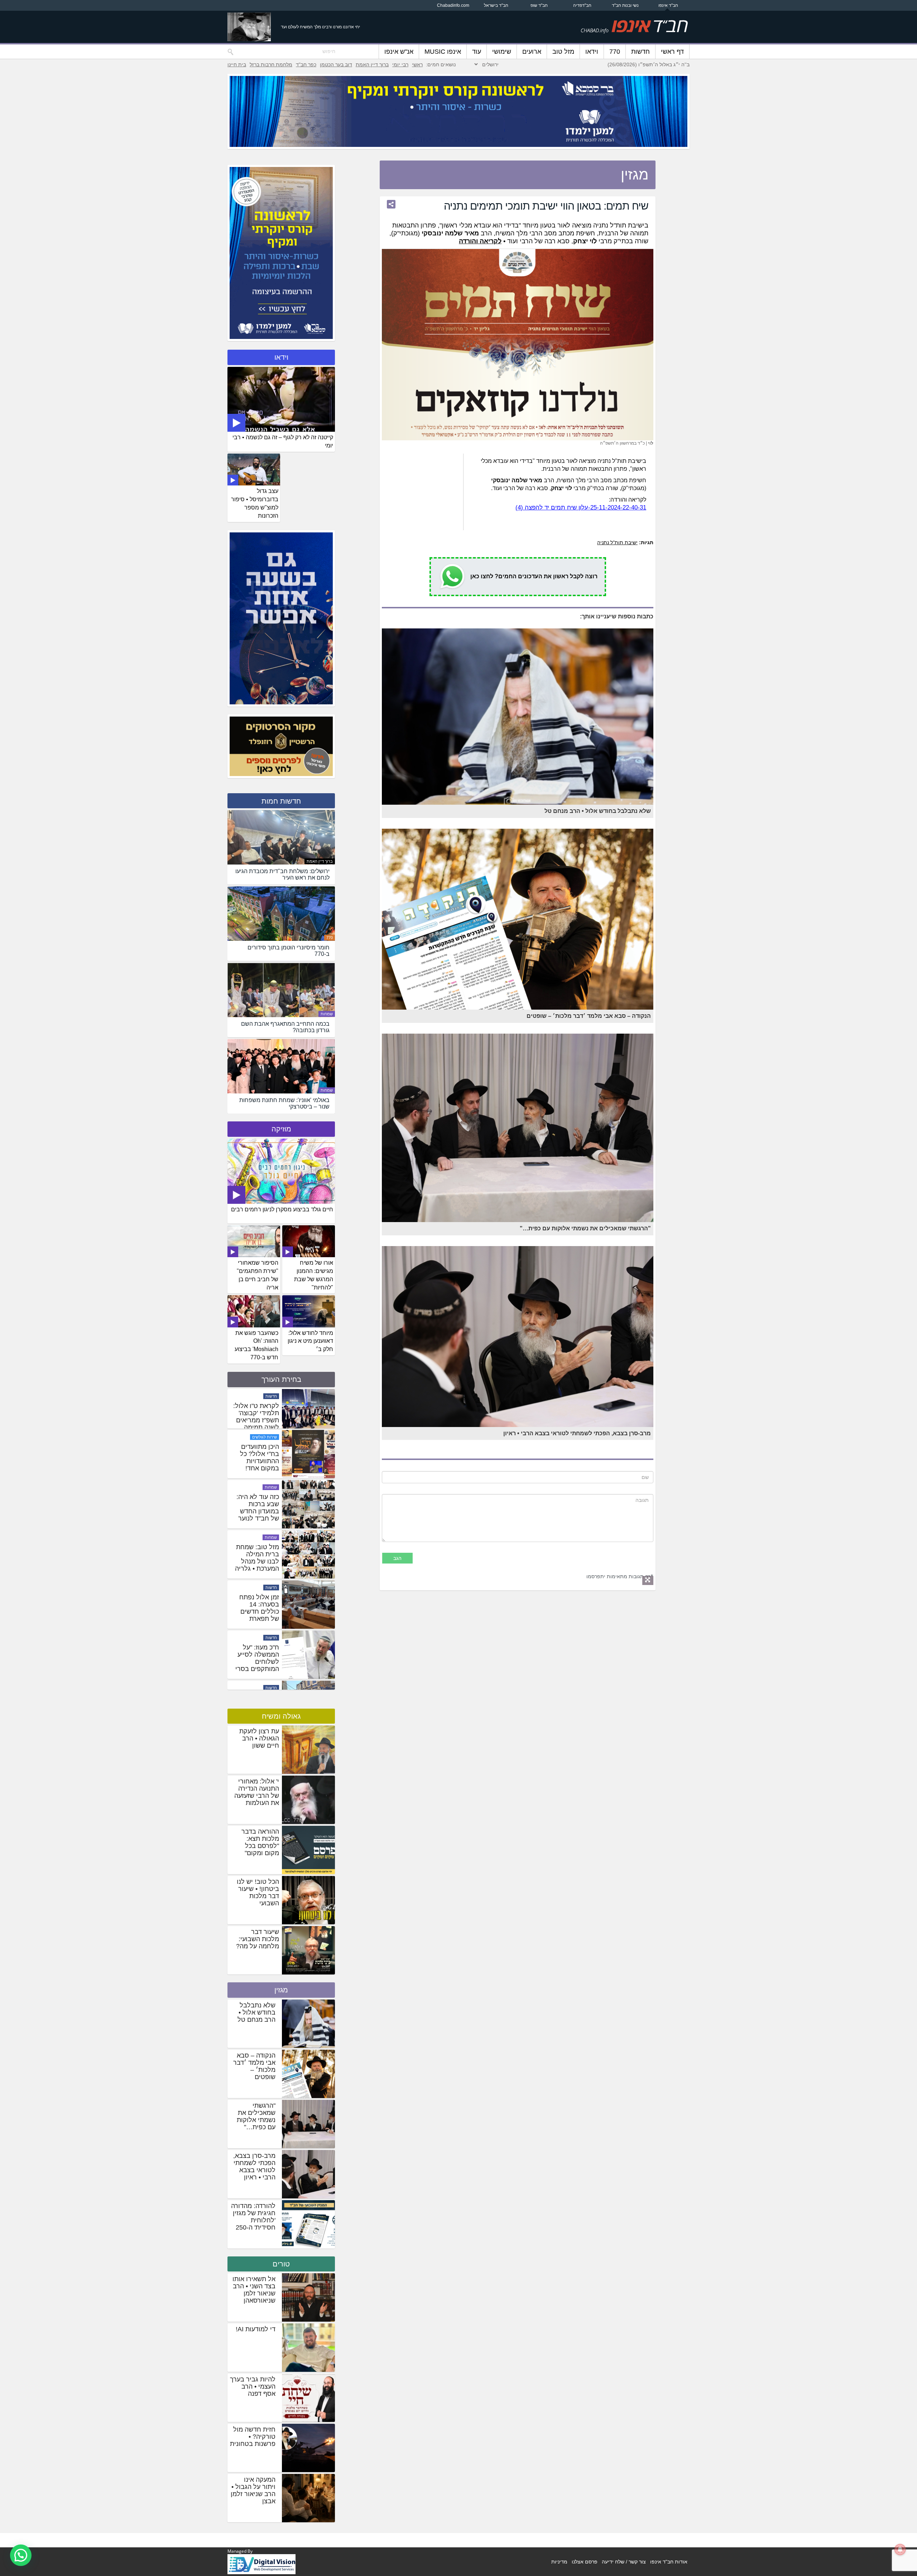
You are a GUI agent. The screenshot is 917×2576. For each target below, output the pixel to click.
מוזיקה (281, 1129)
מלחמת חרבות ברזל (271, 64)
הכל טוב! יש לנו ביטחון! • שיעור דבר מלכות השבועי (258, 1892)
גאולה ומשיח (281, 1716)
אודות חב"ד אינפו (669, 2562)
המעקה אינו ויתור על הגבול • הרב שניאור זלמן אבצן (253, 2490)
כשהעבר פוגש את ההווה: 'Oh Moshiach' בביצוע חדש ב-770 (256, 1345)
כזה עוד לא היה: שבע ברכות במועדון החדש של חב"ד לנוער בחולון (258, 1621)
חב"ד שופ (539, 5)
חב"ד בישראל (496, 5)
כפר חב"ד (306, 64)
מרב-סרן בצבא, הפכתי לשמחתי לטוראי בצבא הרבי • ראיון (254, 2166)
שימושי (502, 52)
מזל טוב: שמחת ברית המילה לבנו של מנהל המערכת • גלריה (257, 1667)
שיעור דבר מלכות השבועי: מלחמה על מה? (258, 1939)
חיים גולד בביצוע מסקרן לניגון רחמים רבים (282, 1209)
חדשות (640, 52)
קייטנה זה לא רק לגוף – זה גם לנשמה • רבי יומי (283, 441)
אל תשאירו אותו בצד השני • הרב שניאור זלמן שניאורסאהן (254, 2290)
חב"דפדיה (582, 5)
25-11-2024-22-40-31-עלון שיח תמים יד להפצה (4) (581, 507)
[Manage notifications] (900, 2549)
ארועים (532, 52)
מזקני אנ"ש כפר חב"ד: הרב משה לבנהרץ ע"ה (257, 1463)
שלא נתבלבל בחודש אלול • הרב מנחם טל (256, 2012)
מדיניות (559, 2562)
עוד (477, 52)
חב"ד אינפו (668, 5)
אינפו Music (443, 52)
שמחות (327, 1014)
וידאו (592, 52)
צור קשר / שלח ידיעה (624, 2562)
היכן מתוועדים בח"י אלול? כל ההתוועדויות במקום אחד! (260, 1567)
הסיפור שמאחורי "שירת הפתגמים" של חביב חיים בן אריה (258, 1275)
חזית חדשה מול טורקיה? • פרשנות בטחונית (253, 2437)
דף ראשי (672, 52)
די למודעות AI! (256, 2329)
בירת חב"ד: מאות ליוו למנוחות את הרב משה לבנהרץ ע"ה (256, 1420)
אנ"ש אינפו (399, 52)
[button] (21, 2555)
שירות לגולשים (265, 1547)
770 (615, 52)
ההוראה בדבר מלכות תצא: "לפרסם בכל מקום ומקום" (260, 1842)
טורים (281, 2264)
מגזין (281, 1990)
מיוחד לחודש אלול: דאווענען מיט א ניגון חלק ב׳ (310, 1341)
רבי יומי (400, 64)
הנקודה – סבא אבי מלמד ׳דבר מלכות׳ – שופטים (254, 2066)
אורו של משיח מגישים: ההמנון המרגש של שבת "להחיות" (314, 1275)
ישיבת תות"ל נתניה (617, 542)
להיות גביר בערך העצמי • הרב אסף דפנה (253, 2386)
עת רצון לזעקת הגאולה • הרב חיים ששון (259, 1738)
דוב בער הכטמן (336, 64)
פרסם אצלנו (585, 2562)
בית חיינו (237, 64)
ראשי (417, 64)
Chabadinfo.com (453, 5)
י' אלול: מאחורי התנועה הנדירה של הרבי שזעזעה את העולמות (257, 1792)
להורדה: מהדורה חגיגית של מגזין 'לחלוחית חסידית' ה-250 (253, 2217)
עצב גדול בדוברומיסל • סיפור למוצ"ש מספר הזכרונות (255, 503)
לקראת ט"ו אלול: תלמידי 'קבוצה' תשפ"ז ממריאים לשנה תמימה (256, 1517)
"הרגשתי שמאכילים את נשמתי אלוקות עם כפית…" (256, 2116)
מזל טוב (563, 52)
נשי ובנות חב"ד (625, 5)
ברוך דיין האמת (372, 64)
